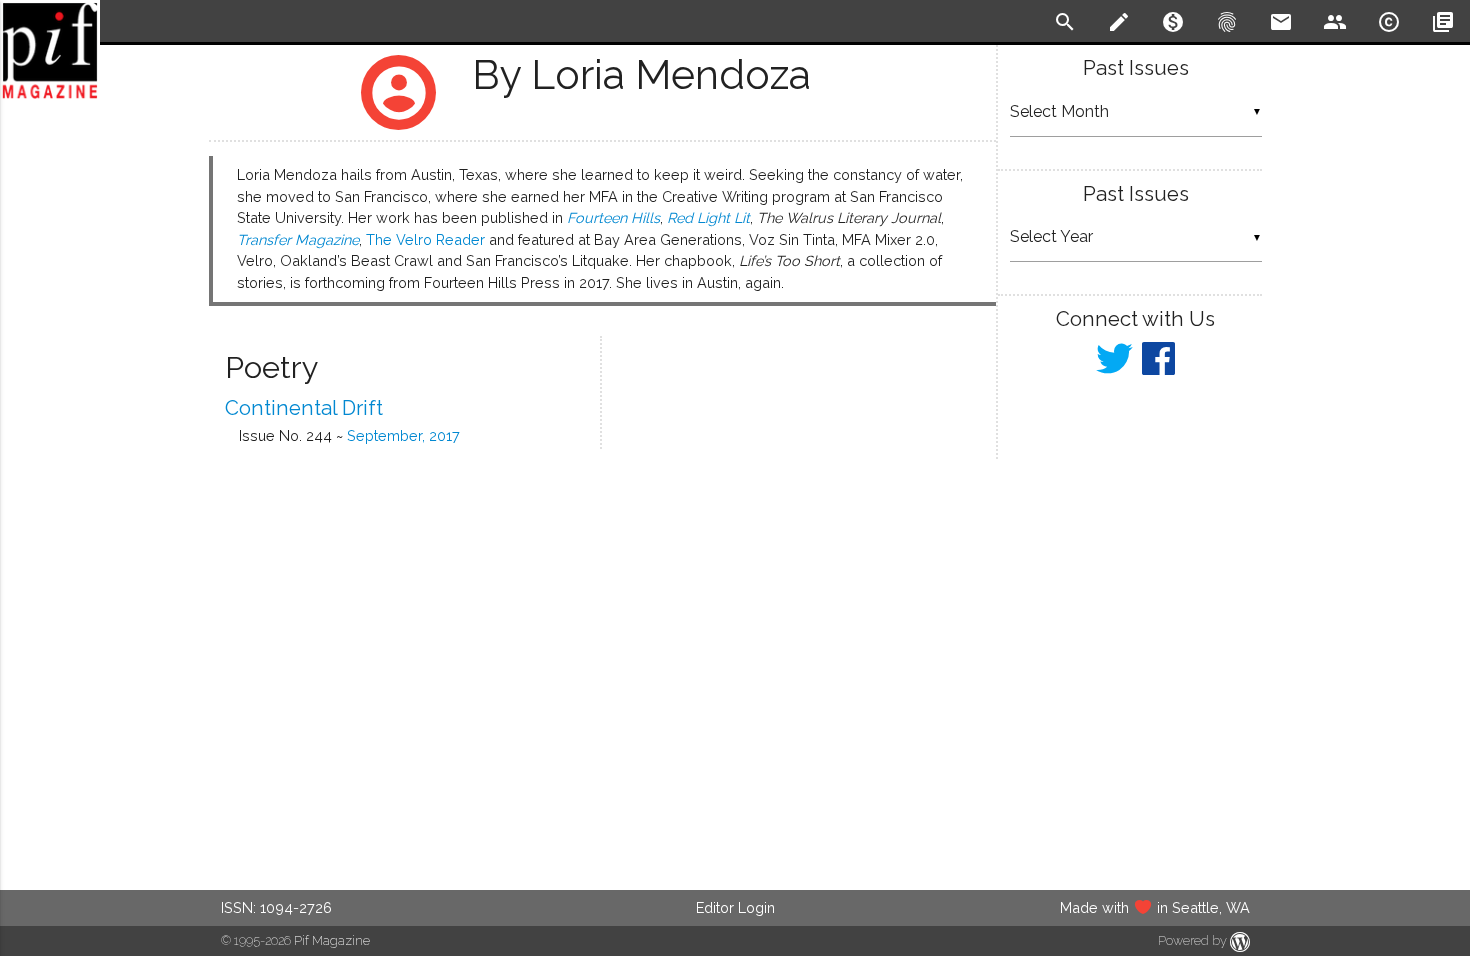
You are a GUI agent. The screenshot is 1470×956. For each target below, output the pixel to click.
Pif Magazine (332, 940)
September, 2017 (403, 435)
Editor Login (735, 907)
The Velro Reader (425, 239)
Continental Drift (304, 408)
